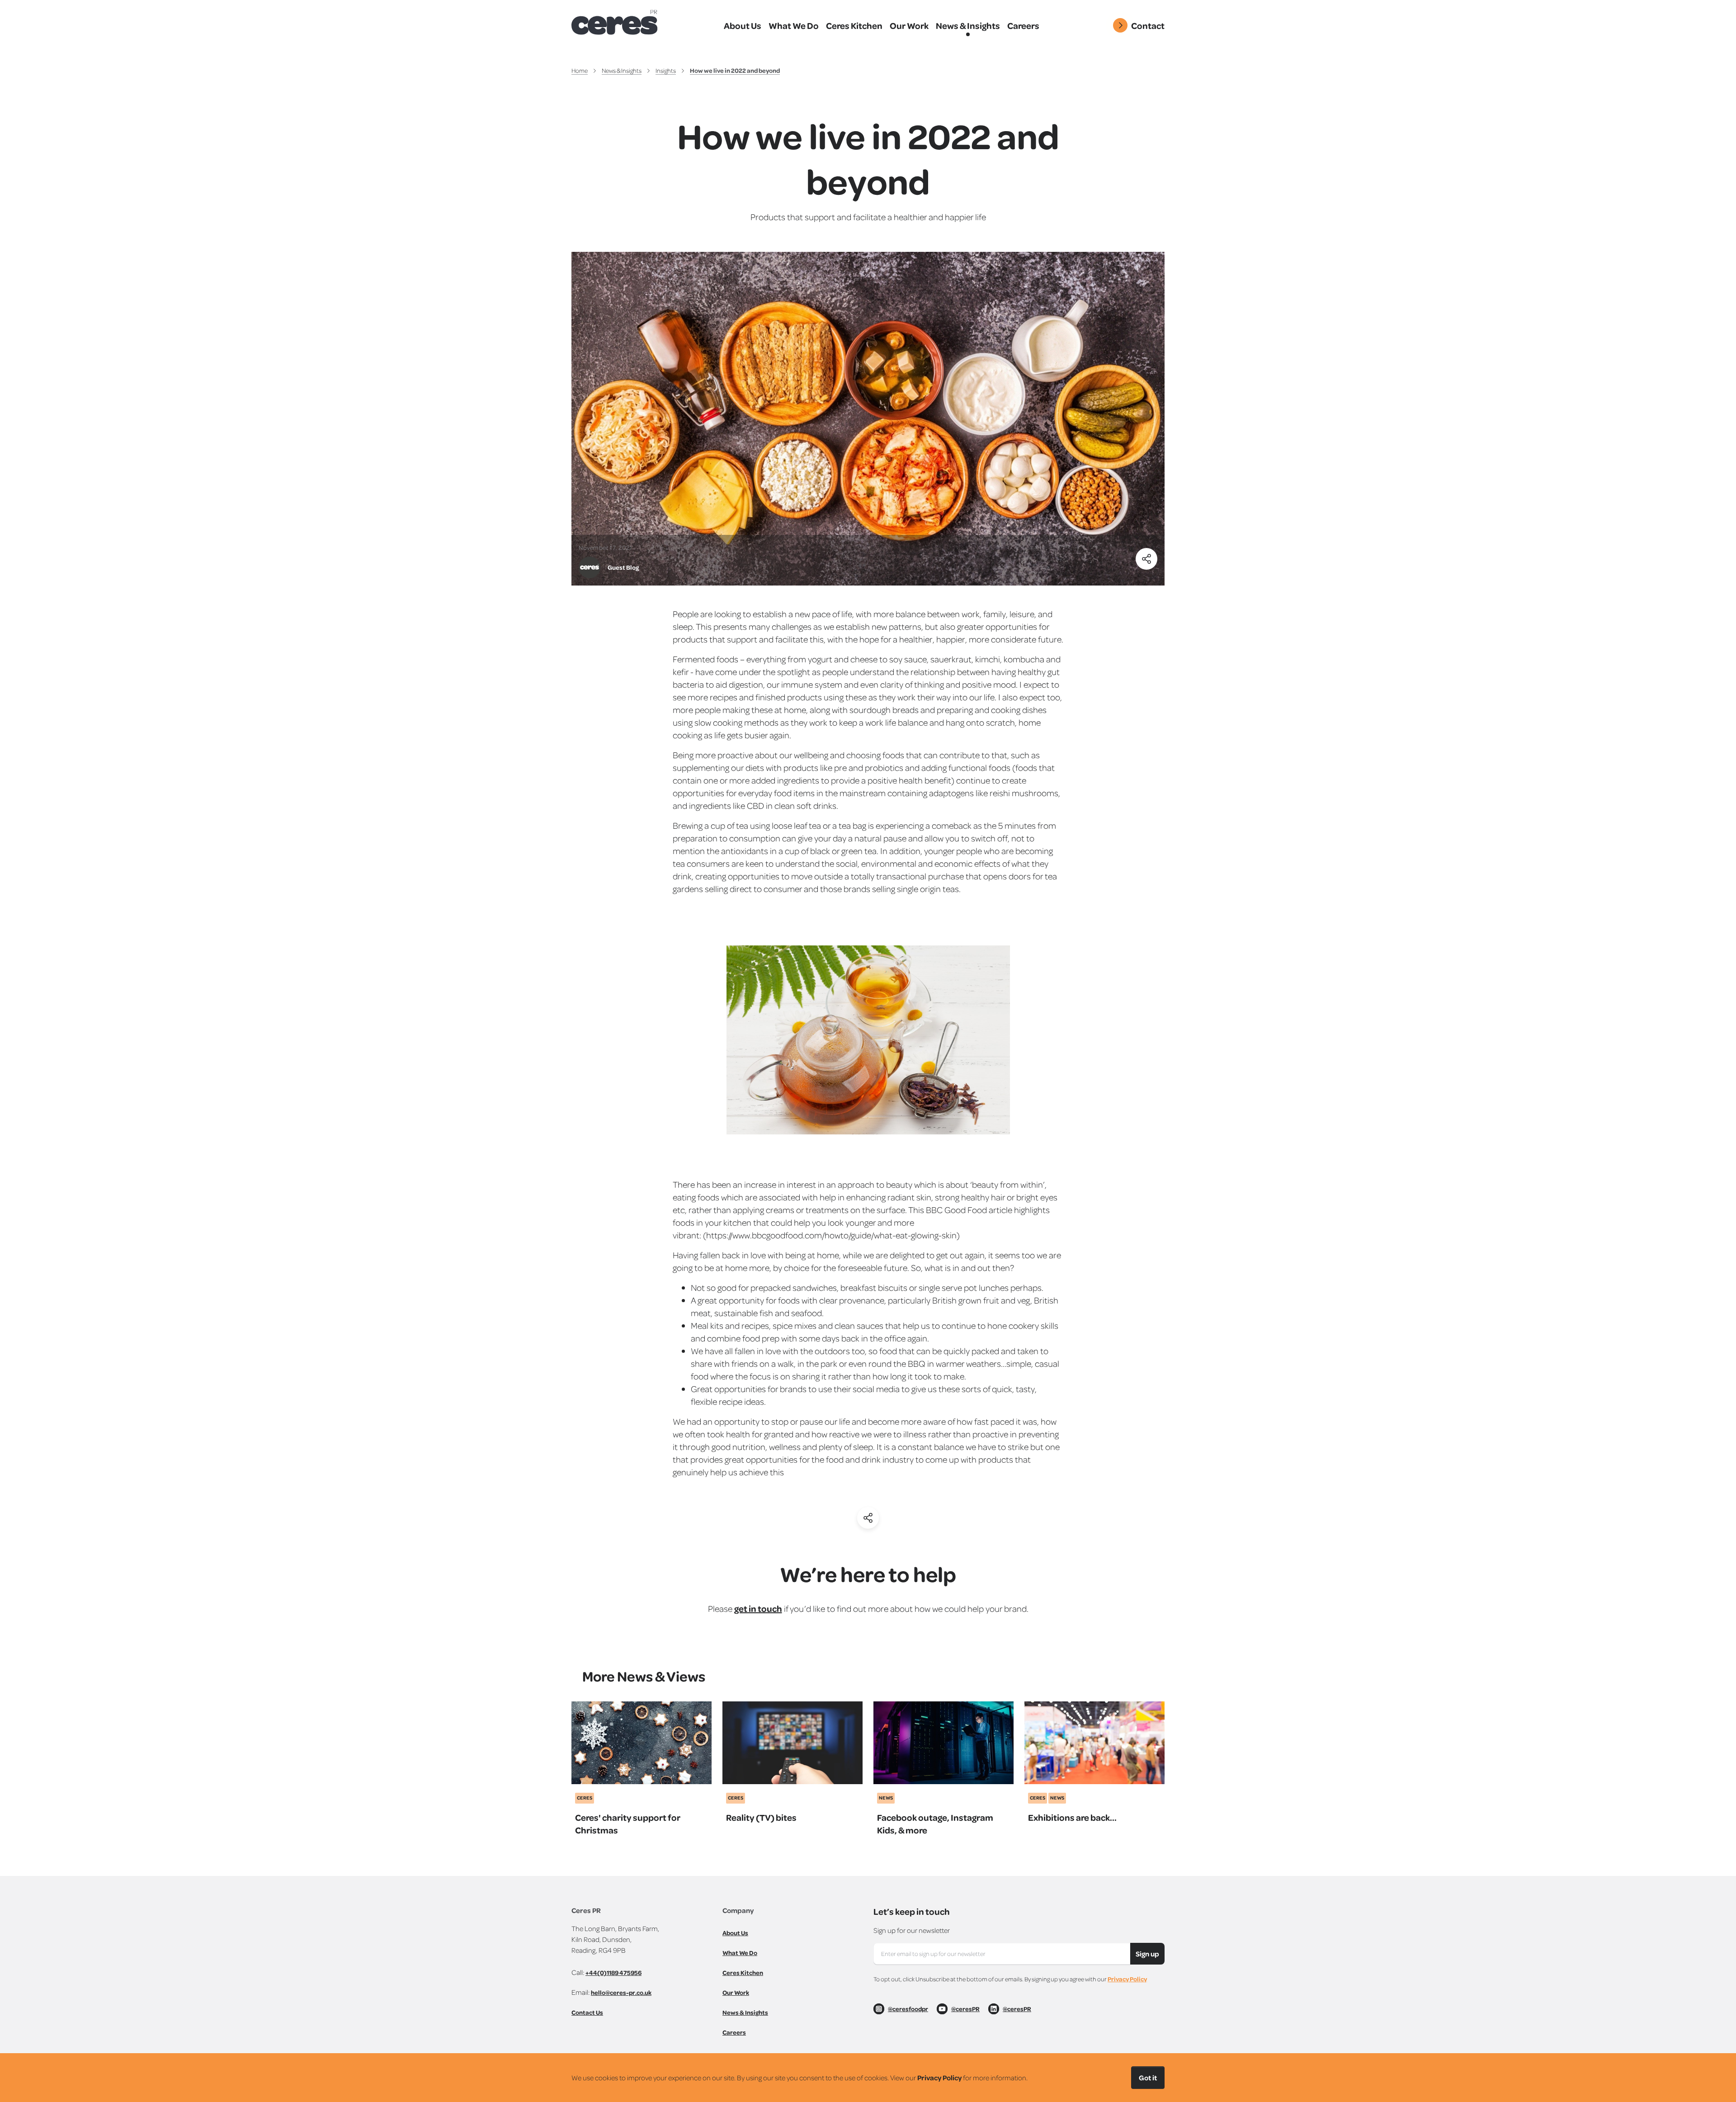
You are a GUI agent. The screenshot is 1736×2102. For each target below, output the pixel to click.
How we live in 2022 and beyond (735, 70)
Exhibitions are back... (1072, 1817)
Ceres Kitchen (743, 1972)
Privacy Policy (1127, 1979)
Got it (1148, 2078)
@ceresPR (965, 2009)
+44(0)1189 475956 (613, 1972)
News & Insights (622, 70)
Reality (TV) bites (761, 1817)
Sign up (1147, 1954)
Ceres (585, 1798)
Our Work (736, 1992)
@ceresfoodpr (908, 2009)
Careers (734, 2032)
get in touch (758, 1608)
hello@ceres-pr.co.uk (621, 1992)
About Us (735, 1933)
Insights (666, 70)
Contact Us (587, 2012)
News (886, 1798)
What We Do (740, 1953)
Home (580, 70)
